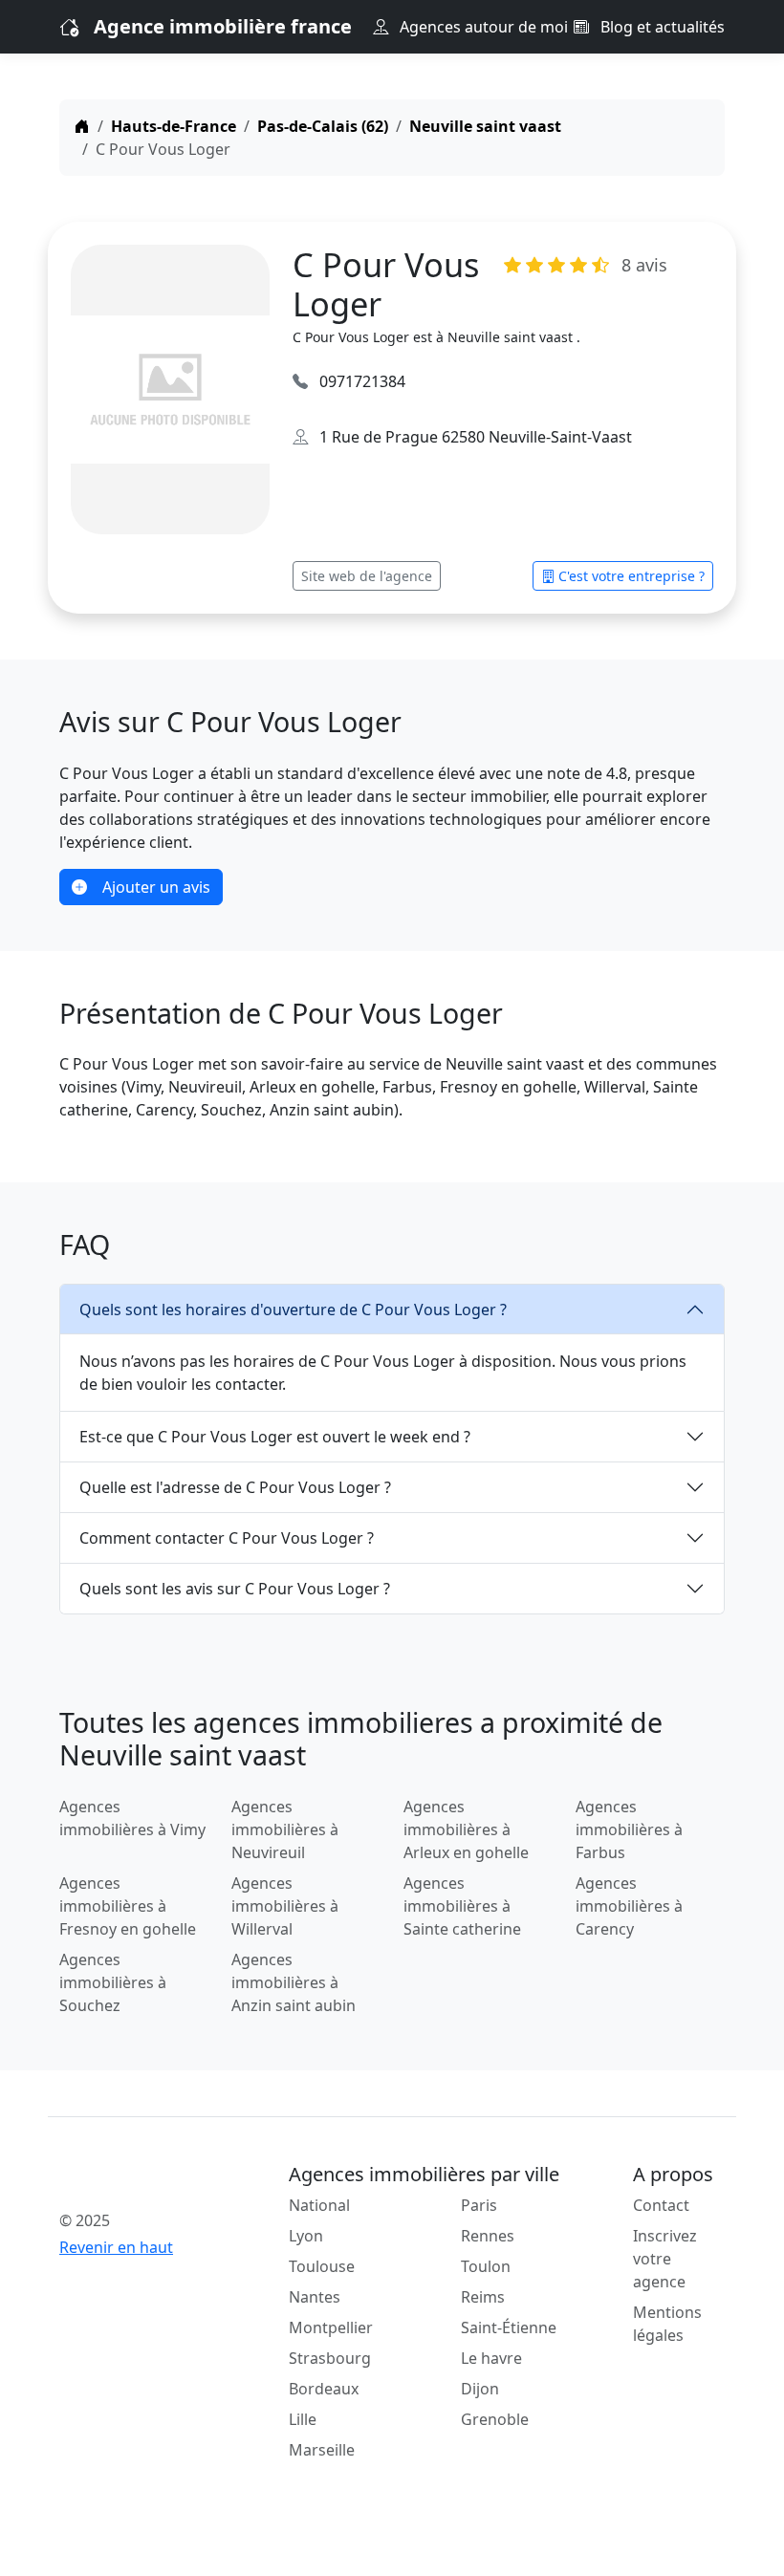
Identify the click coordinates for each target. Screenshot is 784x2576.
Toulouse (322, 2266)
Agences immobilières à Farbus (629, 1829)
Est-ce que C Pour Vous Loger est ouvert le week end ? (275, 1437)
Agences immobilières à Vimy (132, 1818)
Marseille (322, 2450)
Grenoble (495, 2419)
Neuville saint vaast (485, 126)
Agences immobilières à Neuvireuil (285, 1829)
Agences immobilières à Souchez (113, 1982)
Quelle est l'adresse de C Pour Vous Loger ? (235, 1487)
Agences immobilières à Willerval (285, 1906)
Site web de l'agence (367, 576)
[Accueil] (82, 126)
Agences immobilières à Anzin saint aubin (294, 1982)
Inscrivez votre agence (665, 2259)
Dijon (480, 2389)
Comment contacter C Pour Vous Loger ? (227, 1538)
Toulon (486, 2266)
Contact (661, 2205)
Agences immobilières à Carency (629, 1906)
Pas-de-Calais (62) (323, 126)
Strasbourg (330, 2358)
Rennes (488, 2236)
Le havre (491, 2358)
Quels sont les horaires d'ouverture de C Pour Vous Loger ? (293, 1310)
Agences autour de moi (482, 27)
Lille (303, 2419)
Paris (479, 2205)
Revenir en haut (116, 2247)
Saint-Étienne (509, 2327)
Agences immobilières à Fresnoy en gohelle (128, 1906)
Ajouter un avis (156, 887)
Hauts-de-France (174, 126)
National (319, 2205)
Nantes (315, 2297)
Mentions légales (667, 2324)
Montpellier (331, 2327)
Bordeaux (324, 2389)
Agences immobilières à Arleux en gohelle (466, 1829)
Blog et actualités (661, 27)
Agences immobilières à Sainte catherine (462, 1906)
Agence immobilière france (223, 26)
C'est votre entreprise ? (632, 576)
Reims (483, 2297)
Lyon (306, 2236)
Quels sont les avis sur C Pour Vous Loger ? (235, 1589)
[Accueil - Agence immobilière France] (134, 2178)
